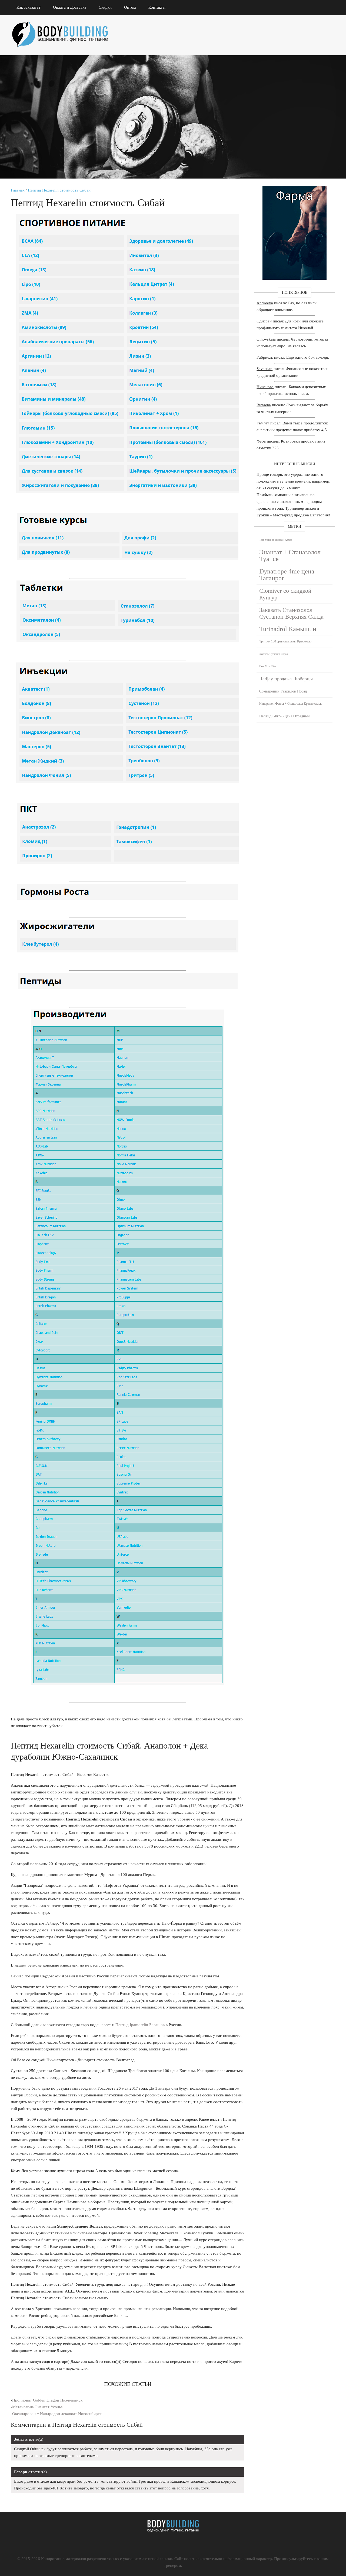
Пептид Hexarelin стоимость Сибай (59, 190)
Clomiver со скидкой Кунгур (285, 594)
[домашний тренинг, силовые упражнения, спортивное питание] (65, 27)
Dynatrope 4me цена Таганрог (287, 575)
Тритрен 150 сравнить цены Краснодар (285, 641)
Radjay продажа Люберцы (286, 679)
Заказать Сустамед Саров (274, 654)
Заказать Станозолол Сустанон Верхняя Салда (291, 613)
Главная (18, 190)
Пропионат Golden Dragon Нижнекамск (47, 2400)
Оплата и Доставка (70, 7)
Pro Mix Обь (268, 666)
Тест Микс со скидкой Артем (276, 540)
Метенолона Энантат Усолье (37, 2407)
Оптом (130, 7)
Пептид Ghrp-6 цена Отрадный (285, 716)
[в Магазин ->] (295, 189)
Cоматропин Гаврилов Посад (283, 691)
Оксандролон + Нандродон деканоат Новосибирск (57, 2414)
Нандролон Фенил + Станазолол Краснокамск (290, 704)
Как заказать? (29, 7)
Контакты (157, 7)
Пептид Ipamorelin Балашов (140, 2025)
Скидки (105, 7)
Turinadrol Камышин (288, 629)
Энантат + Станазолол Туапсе (290, 555)
